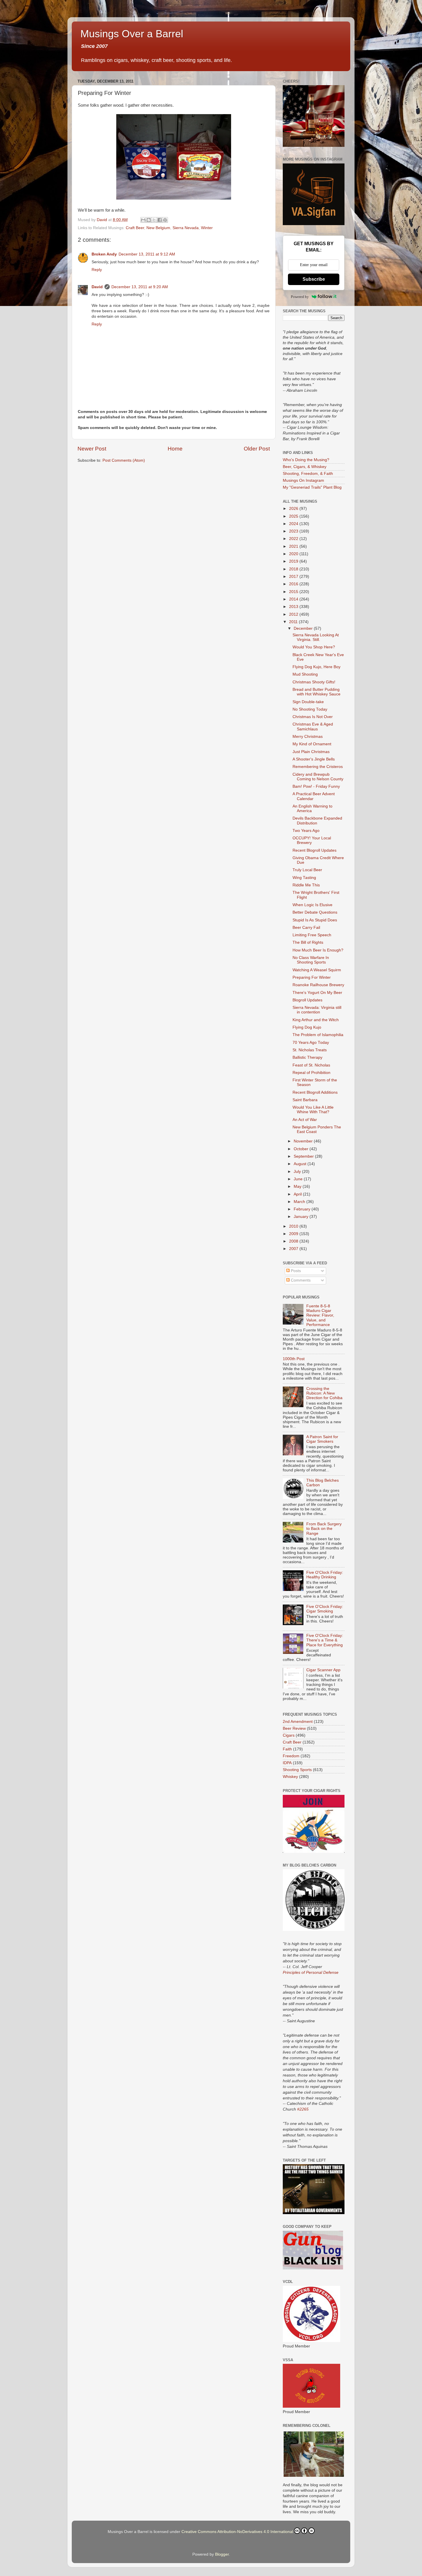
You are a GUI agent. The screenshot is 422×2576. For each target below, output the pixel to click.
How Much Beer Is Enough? (318, 950)
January (302, 1217)
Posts (295, 1271)
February (303, 1209)
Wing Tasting (304, 878)
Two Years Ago (306, 831)
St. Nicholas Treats (310, 1050)
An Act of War (305, 1120)
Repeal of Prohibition (311, 1073)
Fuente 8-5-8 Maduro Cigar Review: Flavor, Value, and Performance (320, 1315)
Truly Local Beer (307, 870)
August (301, 1164)
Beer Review (294, 1728)
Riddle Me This (306, 885)
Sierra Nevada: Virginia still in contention (317, 1010)
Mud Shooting (305, 674)
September (304, 1156)
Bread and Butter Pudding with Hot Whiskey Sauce (316, 692)
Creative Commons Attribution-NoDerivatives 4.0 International (237, 2532)
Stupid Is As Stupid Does (315, 920)
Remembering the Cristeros (318, 767)
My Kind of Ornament (312, 744)
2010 (294, 1226)
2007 (294, 1249)
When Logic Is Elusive (312, 905)
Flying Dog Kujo (307, 1027)
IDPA (287, 1763)
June (299, 1179)
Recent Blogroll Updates (314, 850)
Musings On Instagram (303, 480)
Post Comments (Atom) (124, 460)
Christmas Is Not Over (313, 717)
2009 (294, 1234)
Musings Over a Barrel (132, 34)
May (298, 1186)
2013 (294, 607)
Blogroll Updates (307, 1000)
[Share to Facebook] (160, 220)
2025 (294, 516)
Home (175, 449)
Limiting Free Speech (312, 935)
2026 (294, 509)
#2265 (303, 2109)
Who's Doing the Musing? (306, 460)
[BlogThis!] (149, 220)
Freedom (291, 1756)
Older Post (257, 449)
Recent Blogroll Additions (315, 1092)
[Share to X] (154, 220)
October (302, 1149)
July (298, 1172)
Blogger (222, 2554)
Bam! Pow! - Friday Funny (316, 786)
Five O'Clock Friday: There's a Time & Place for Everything (325, 1640)
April (298, 1194)
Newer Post (92, 449)
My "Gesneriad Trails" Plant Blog (312, 487)
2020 (294, 554)
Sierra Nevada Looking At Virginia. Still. (316, 637)
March (300, 1202)
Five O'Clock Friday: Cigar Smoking (325, 1609)
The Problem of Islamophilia (318, 1035)
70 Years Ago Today (311, 1043)
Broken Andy (104, 254)
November (304, 1141)
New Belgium (158, 228)
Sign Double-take (308, 702)
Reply (97, 270)
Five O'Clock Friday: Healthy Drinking (325, 1575)
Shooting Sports (297, 1770)
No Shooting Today (310, 709)
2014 (294, 599)
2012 (294, 614)
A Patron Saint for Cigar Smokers (322, 1439)
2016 (294, 584)
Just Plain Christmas (311, 752)
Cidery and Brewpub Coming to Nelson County (318, 777)
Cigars (289, 1735)
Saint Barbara (305, 1100)
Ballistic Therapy (307, 1057)
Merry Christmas (308, 737)
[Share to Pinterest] (165, 220)
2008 (294, 1241)
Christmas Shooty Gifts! (314, 682)
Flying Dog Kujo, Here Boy (316, 667)
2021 (294, 546)
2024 (294, 524)
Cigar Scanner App (323, 1670)
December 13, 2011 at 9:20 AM (140, 287)
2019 (294, 561)
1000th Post (294, 1359)
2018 (294, 569)
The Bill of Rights (308, 942)
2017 (294, 577)
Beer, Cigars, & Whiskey (305, 467)
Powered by (300, 297)
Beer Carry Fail (306, 928)
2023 (294, 531)
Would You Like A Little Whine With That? (313, 1110)
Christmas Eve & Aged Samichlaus (313, 727)
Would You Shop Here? (314, 647)
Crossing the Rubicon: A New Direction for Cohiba (324, 1393)
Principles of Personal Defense (311, 1972)
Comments (300, 1280)
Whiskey (290, 1777)
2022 (294, 539)
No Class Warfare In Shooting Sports (311, 960)
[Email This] (143, 220)
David (97, 287)
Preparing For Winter (312, 977)
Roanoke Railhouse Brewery (318, 985)
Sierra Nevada (186, 228)
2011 (294, 622)
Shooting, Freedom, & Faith (308, 474)
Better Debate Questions (315, 912)
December (304, 628)
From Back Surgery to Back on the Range (324, 1529)
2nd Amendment (298, 1722)
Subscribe (314, 279)
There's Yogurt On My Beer (317, 993)
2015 (294, 592)
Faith (287, 1749)
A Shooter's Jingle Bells (314, 759)
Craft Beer (135, 228)
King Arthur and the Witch (316, 1020)
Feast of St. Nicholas (311, 1065)
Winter (207, 228)
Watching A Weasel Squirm (317, 970)
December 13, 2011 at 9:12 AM (147, 254)
